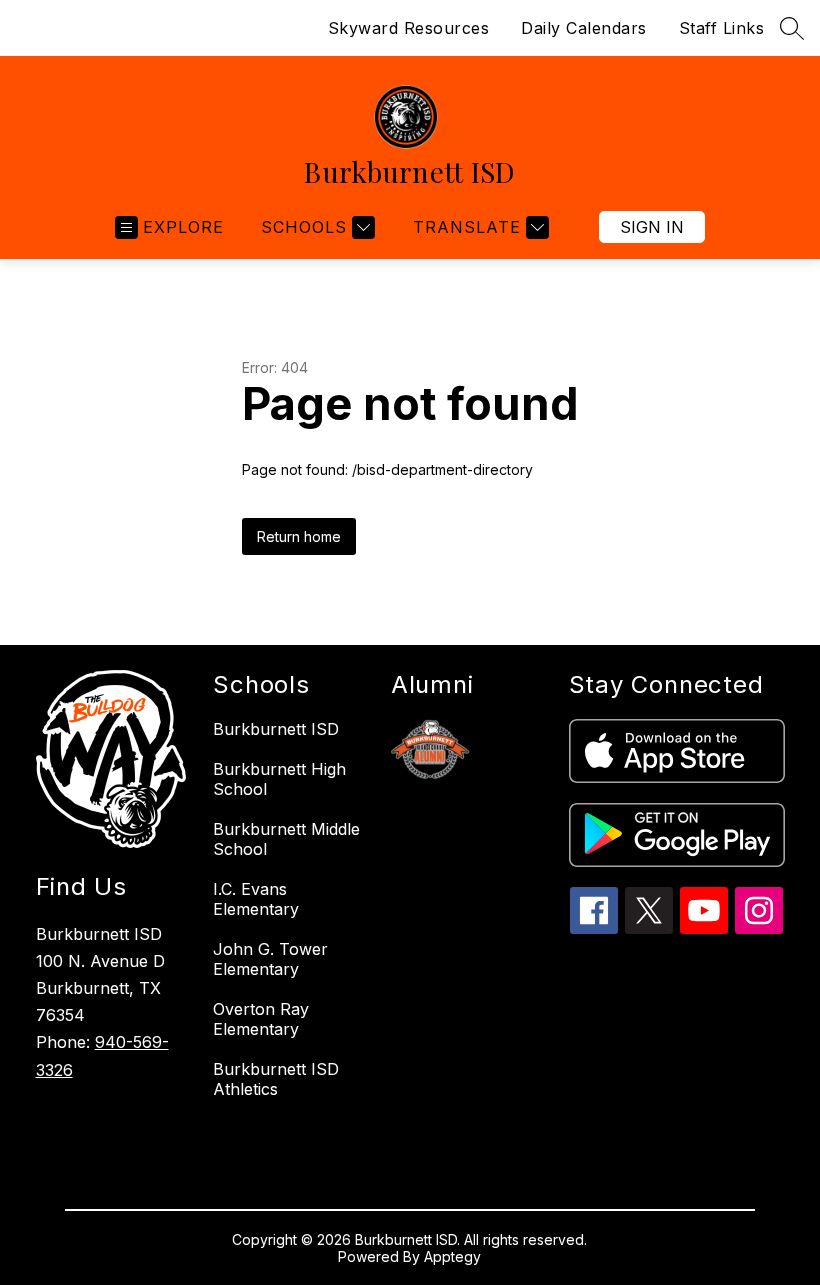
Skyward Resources (409, 28)
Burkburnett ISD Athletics (276, 1079)
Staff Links (722, 28)
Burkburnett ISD (276, 729)
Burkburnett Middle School (286, 839)
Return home (299, 536)
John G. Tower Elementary (270, 959)
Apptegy (452, 1256)
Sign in (652, 227)
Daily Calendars (584, 28)
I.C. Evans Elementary (256, 899)
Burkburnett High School (279, 779)
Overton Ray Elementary (261, 1019)
